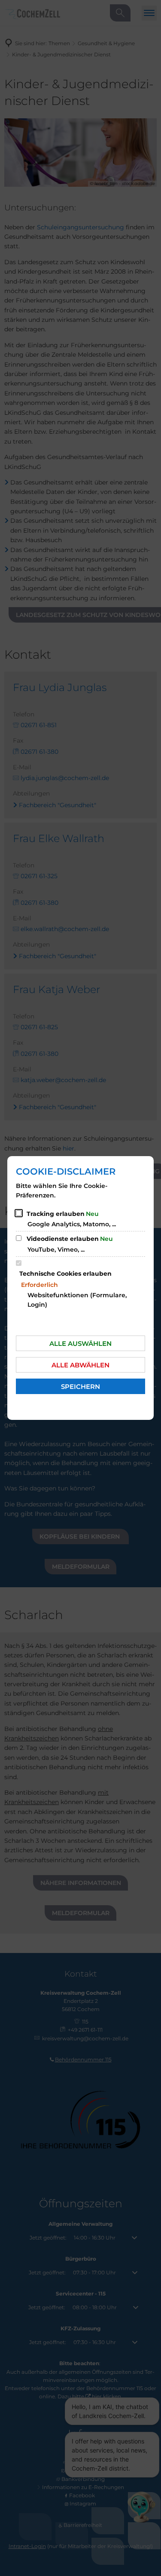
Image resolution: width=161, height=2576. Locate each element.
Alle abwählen (80, 1365)
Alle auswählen (80, 1344)
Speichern (80, 1387)
